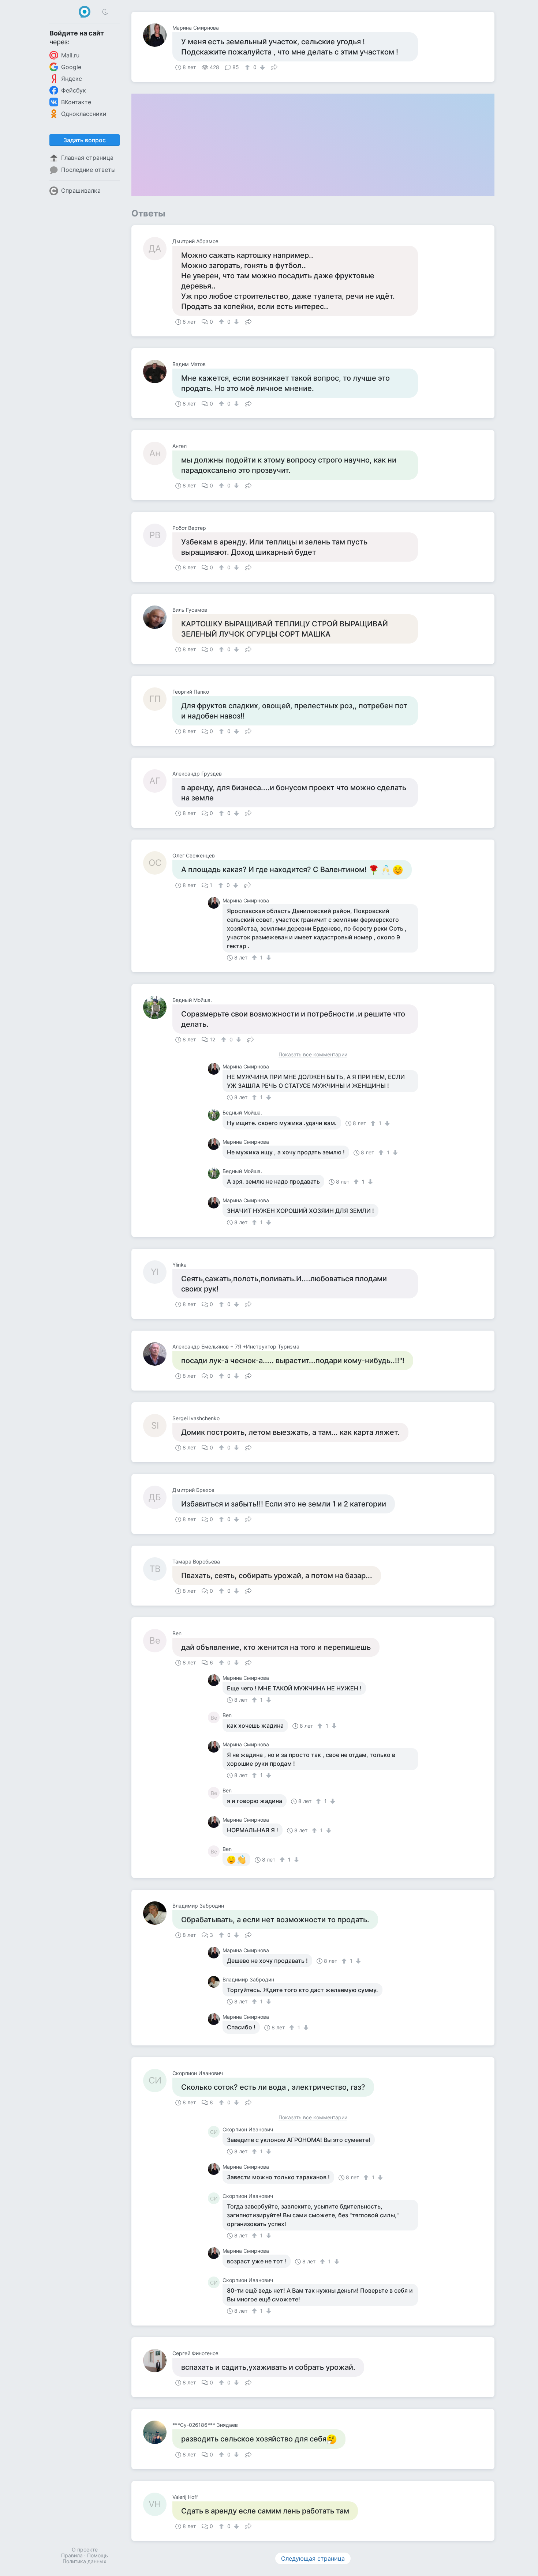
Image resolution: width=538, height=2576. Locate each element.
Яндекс (72, 79)
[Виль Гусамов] (158, 617)
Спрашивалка (81, 191)
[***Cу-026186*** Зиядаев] (158, 2432)
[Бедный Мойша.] (158, 1007)
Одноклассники (84, 114)
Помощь (98, 2555)
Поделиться (274, 67)
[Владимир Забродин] (158, 1913)
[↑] (248, 67)
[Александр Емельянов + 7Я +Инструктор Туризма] (158, 1354)
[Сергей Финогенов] (158, 2361)
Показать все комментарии (313, 1055)
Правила (72, 2555)
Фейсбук (74, 90)
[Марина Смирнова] (158, 35)
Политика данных (85, 2561)
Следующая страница (313, 2558)
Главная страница (87, 158)
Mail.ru (70, 55)
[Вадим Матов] (158, 371)
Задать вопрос (85, 140)
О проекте (85, 2549)
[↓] (261, 67)
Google (71, 67)
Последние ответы (88, 170)
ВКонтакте (76, 102)
